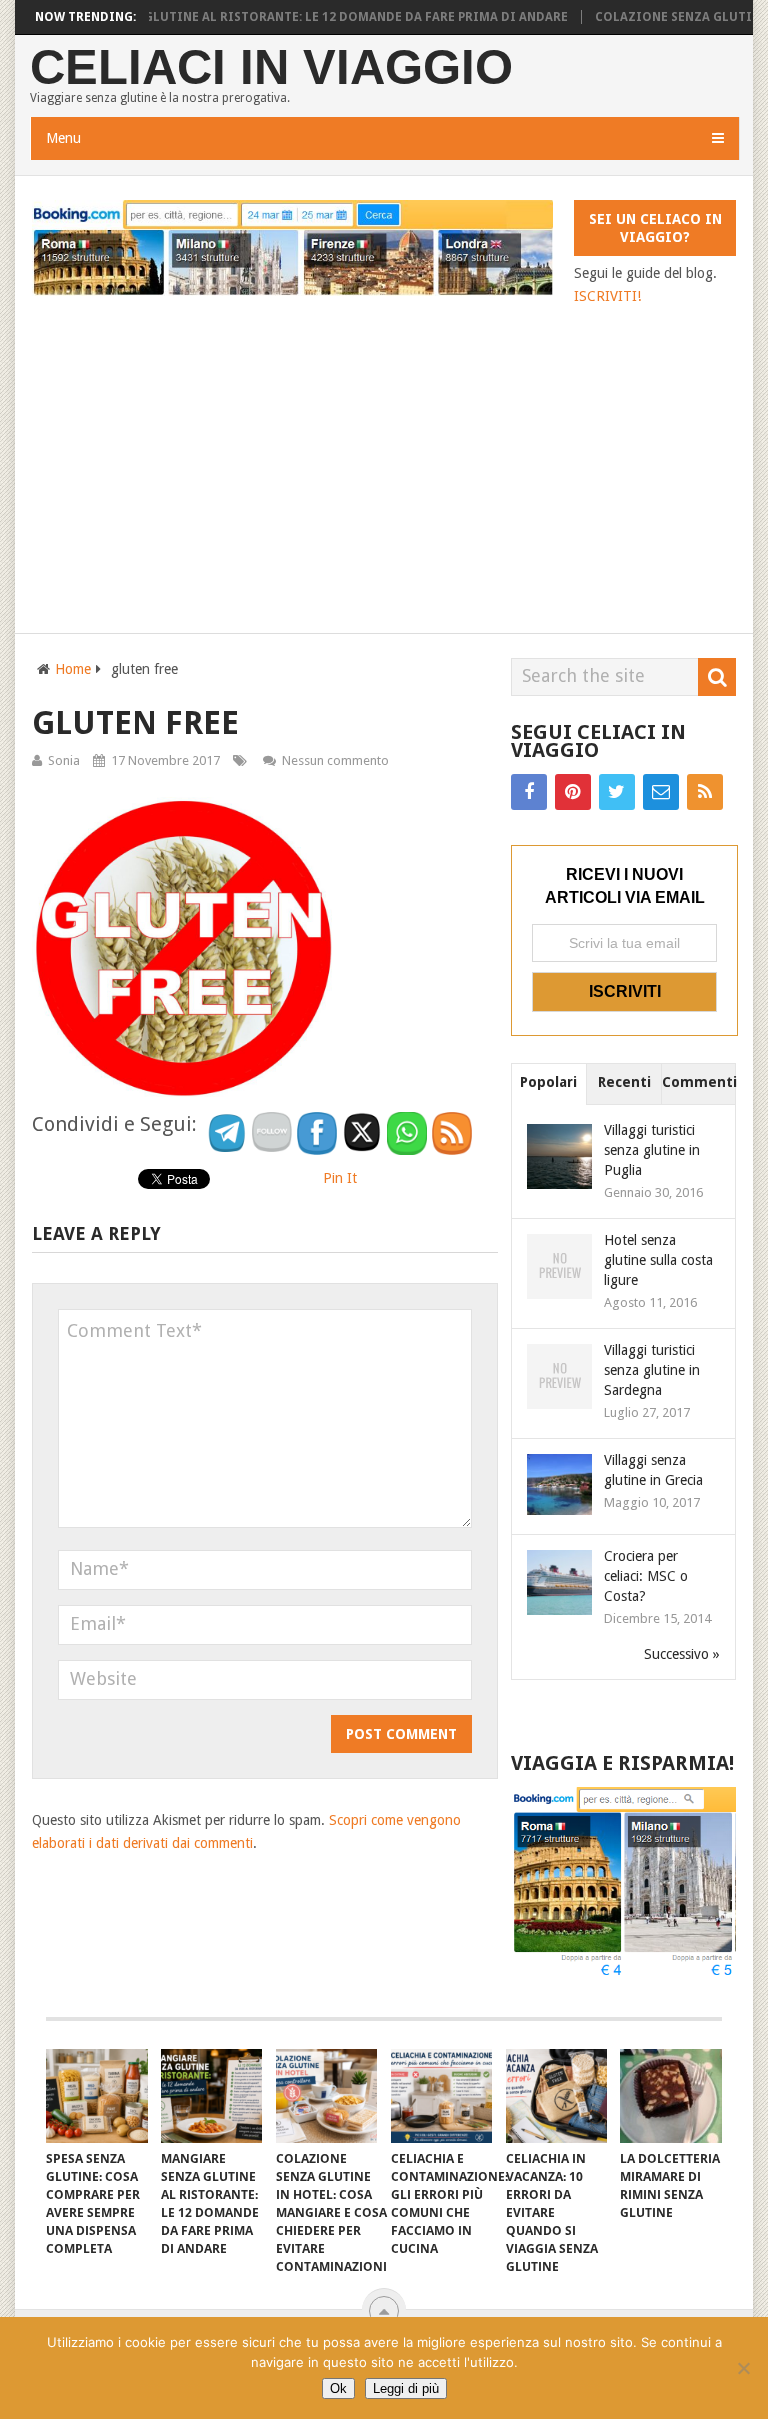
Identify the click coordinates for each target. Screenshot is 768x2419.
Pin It (340, 1178)
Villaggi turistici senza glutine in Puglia (652, 1150)
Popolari (548, 1082)
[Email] (661, 792)
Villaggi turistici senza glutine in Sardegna (652, 1370)
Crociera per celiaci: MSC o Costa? (646, 1576)
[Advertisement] (383, 458)
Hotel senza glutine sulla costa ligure (658, 1260)
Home (73, 669)
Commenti (699, 1082)
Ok (338, 2388)
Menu (63, 138)
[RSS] (705, 792)
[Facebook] (529, 792)
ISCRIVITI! (607, 296)
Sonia (64, 760)
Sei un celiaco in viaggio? (655, 228)
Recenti (624, 1082)
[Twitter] (617, 792)
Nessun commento (335, 760)
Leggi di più (406, 2388)
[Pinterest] (573, 792)
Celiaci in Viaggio (271, 67)
